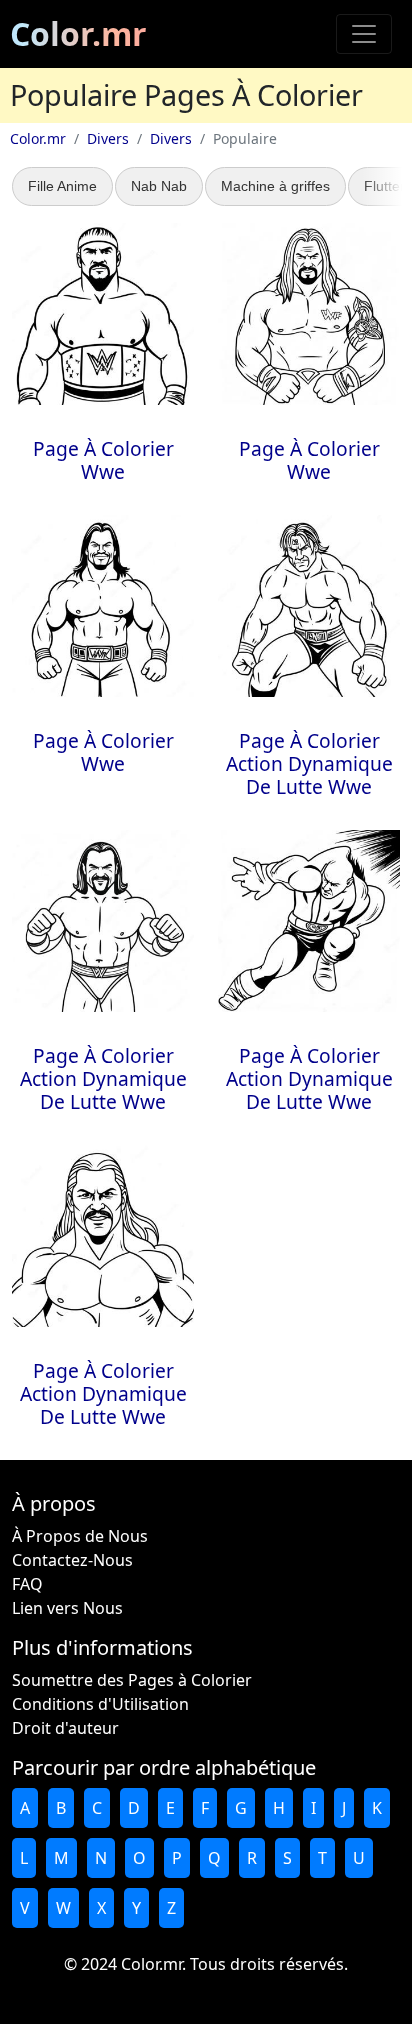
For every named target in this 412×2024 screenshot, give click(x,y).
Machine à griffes (275, 186)
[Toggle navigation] (364, 34)
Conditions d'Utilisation (100, 1704)
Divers (108, 138)
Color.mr (78, 33)
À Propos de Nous (80, 1536)
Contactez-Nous (72, 1560)
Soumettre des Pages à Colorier (132, 1680)
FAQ (27, 1584)
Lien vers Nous (67, 1608)
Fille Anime (62, 186)
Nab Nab (159, 186)
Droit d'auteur (65, 1728)
